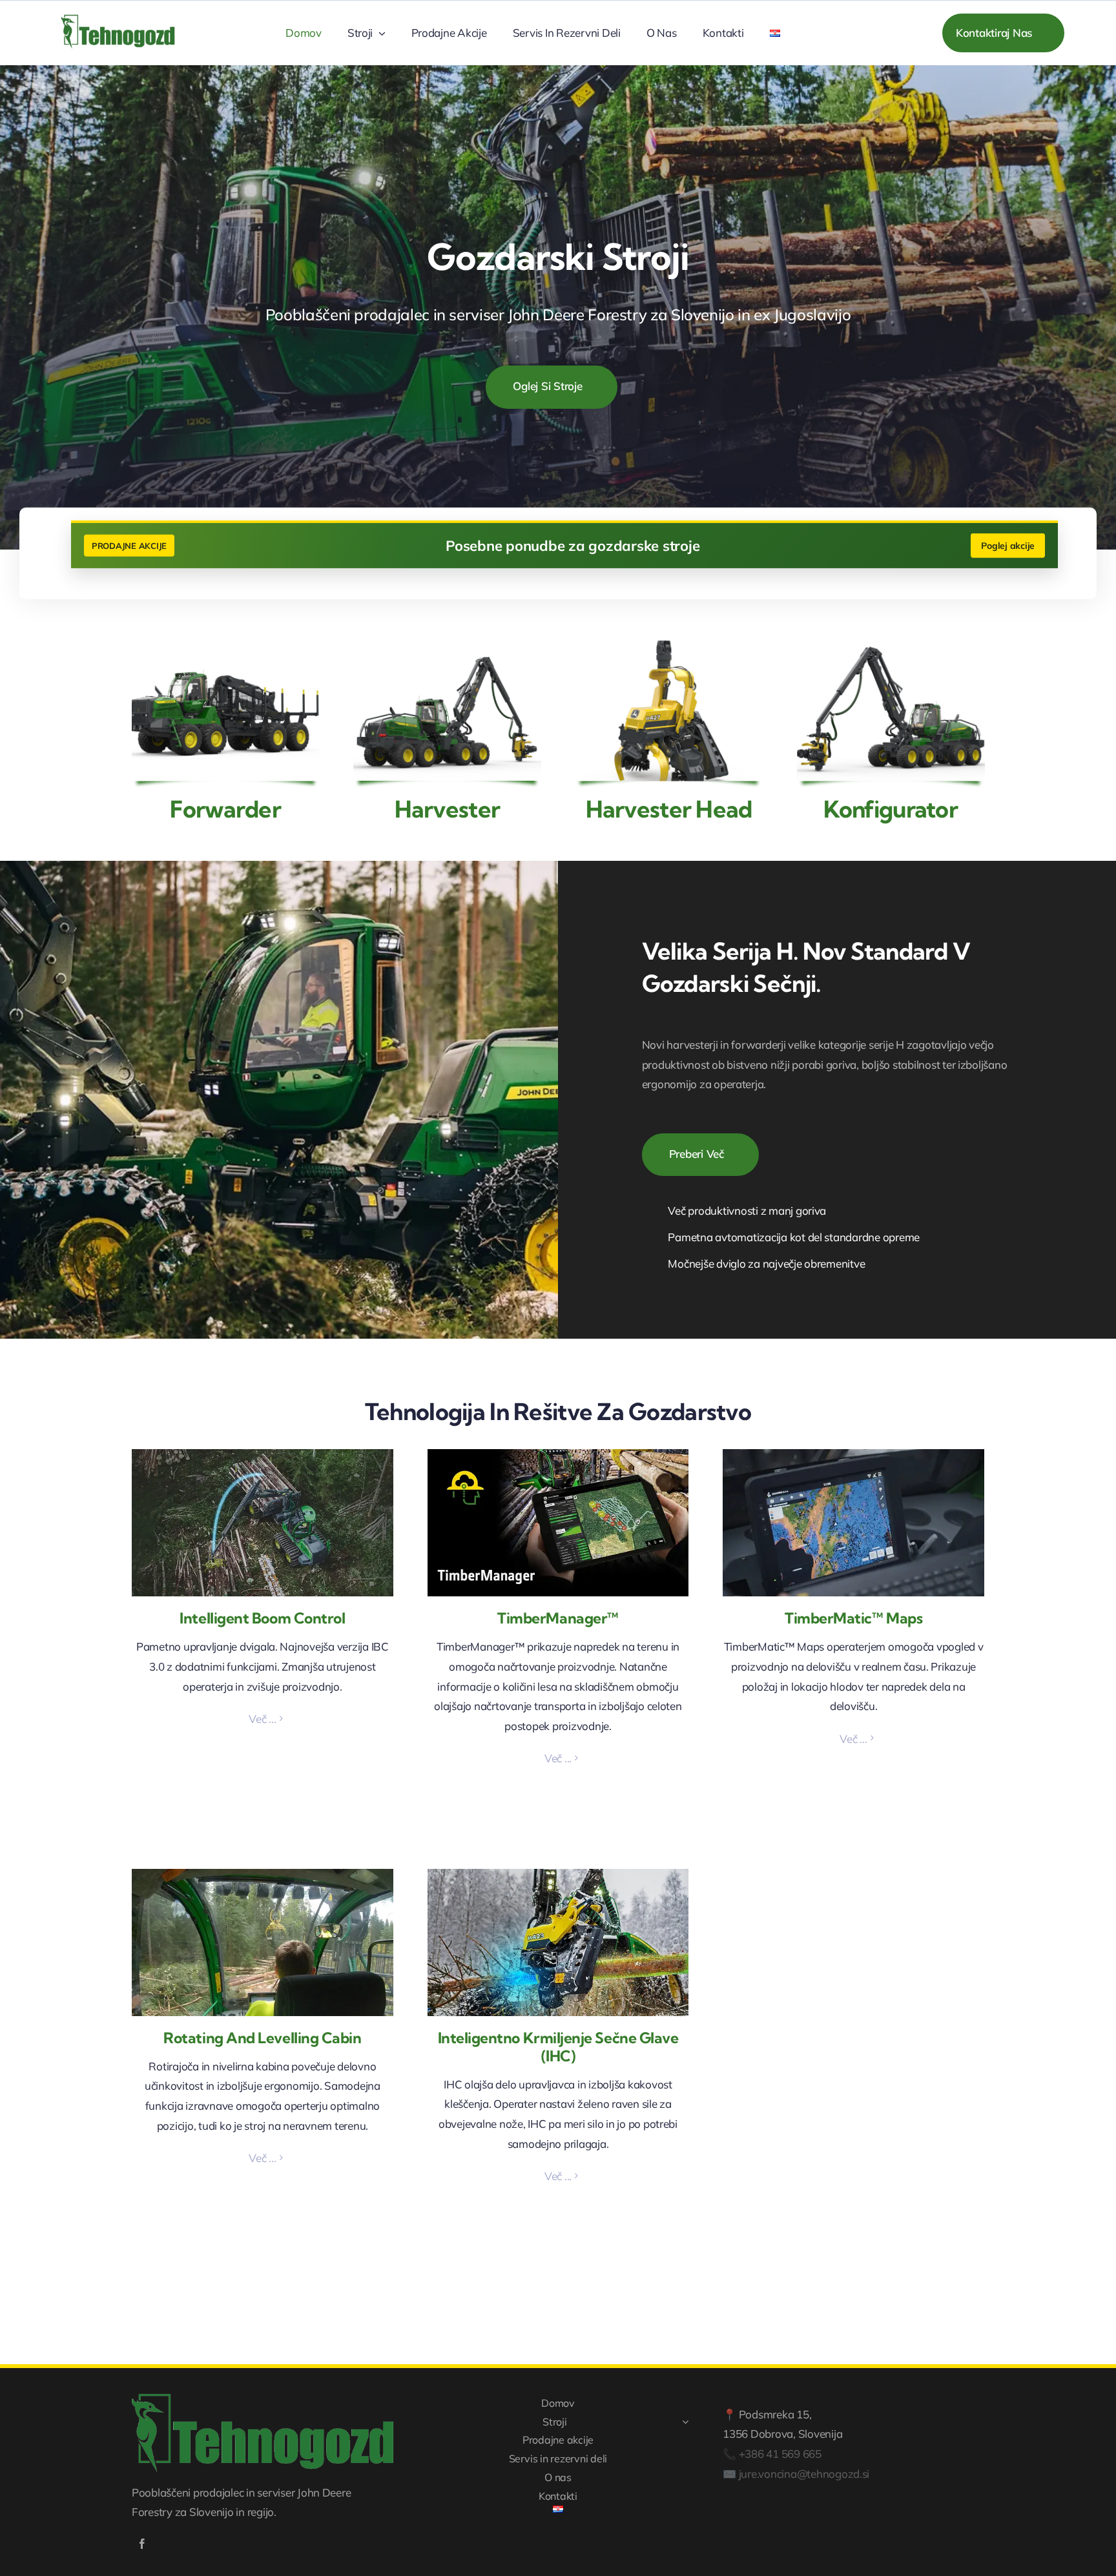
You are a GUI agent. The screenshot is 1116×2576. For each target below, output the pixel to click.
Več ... (262, 1719)
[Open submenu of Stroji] (685, 2422)
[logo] (118, 7)
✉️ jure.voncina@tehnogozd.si (796, 2474)
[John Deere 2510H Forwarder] (226, 646)
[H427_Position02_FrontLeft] (669, 646)
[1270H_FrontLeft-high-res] (891, 646)
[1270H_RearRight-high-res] (447, 646)
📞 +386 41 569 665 (772, 2454)
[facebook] (142, 2544)
